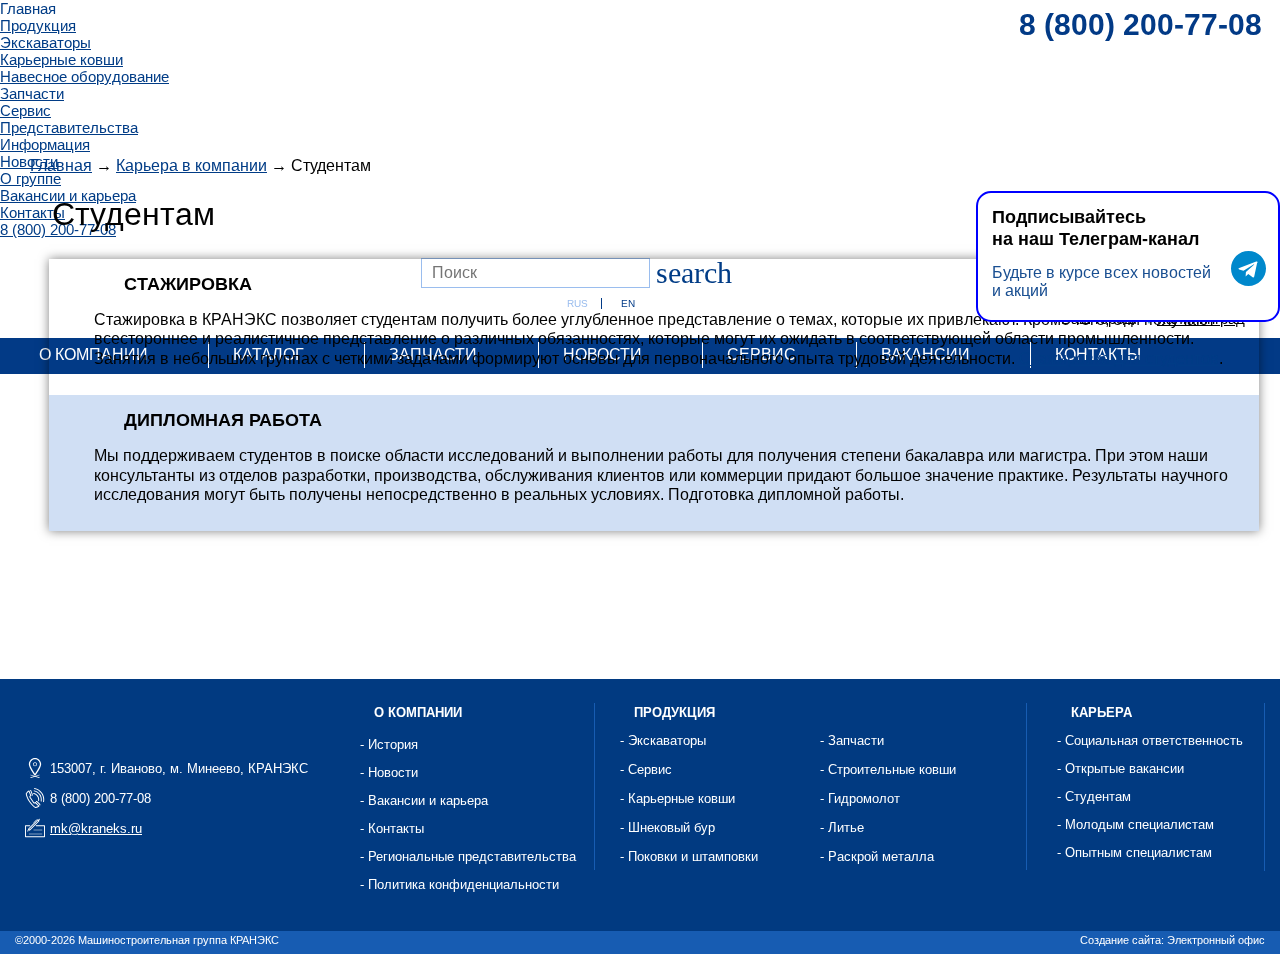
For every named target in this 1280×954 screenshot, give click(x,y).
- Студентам (1094, 796)
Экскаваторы (45, 42)
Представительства (69, 127)
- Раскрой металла (877, 856)
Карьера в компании (191, 165)
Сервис (25, 110)
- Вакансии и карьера (424, 800)
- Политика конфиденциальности (459, 884)
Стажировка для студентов (1119, 358)
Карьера (1101, 712)
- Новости (389, 772)
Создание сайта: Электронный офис (1172, 940)
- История (389, 744)
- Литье (842, 827)
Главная (28, 8)
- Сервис (646, 769)
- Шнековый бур (667, 827)
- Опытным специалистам (1134, 852)
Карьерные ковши (61, 59)
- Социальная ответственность (1150, 740)
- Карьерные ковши (677, 798)
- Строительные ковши (888, 769)
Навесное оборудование (84, 76)
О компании (418, 712)
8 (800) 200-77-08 (1140, 24)
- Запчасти (852, 740)
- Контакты (392, 828)
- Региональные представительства (468, 856)
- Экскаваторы (663, 740)
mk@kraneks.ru (96, 828)
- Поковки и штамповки (689, 856)
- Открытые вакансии (1120, 768)
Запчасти (32, 93)
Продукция (38, 25)
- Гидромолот (860, 798)
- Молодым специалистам (1135, 824)
